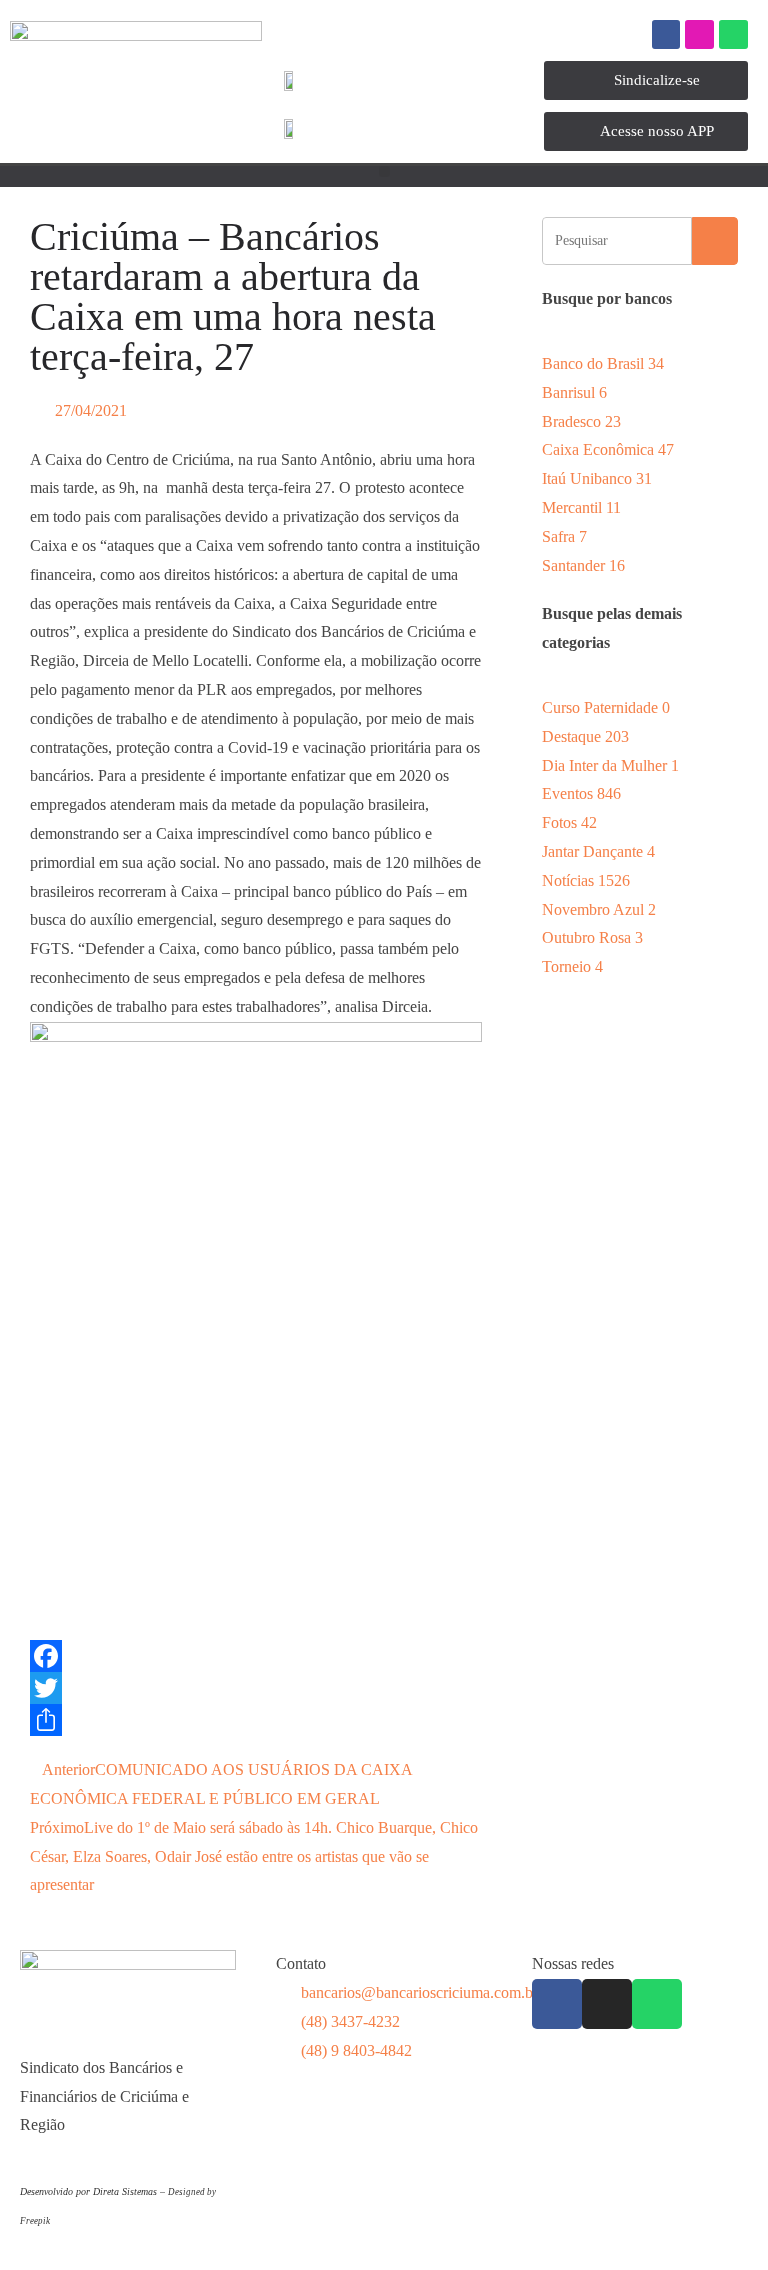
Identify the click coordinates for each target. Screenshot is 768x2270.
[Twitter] (256, 1688)
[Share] (256, 1720)
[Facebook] (666, 34)
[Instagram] (699, 34)
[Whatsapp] (733, 34)
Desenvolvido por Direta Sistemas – (94, 2191)
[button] (384, 171)
